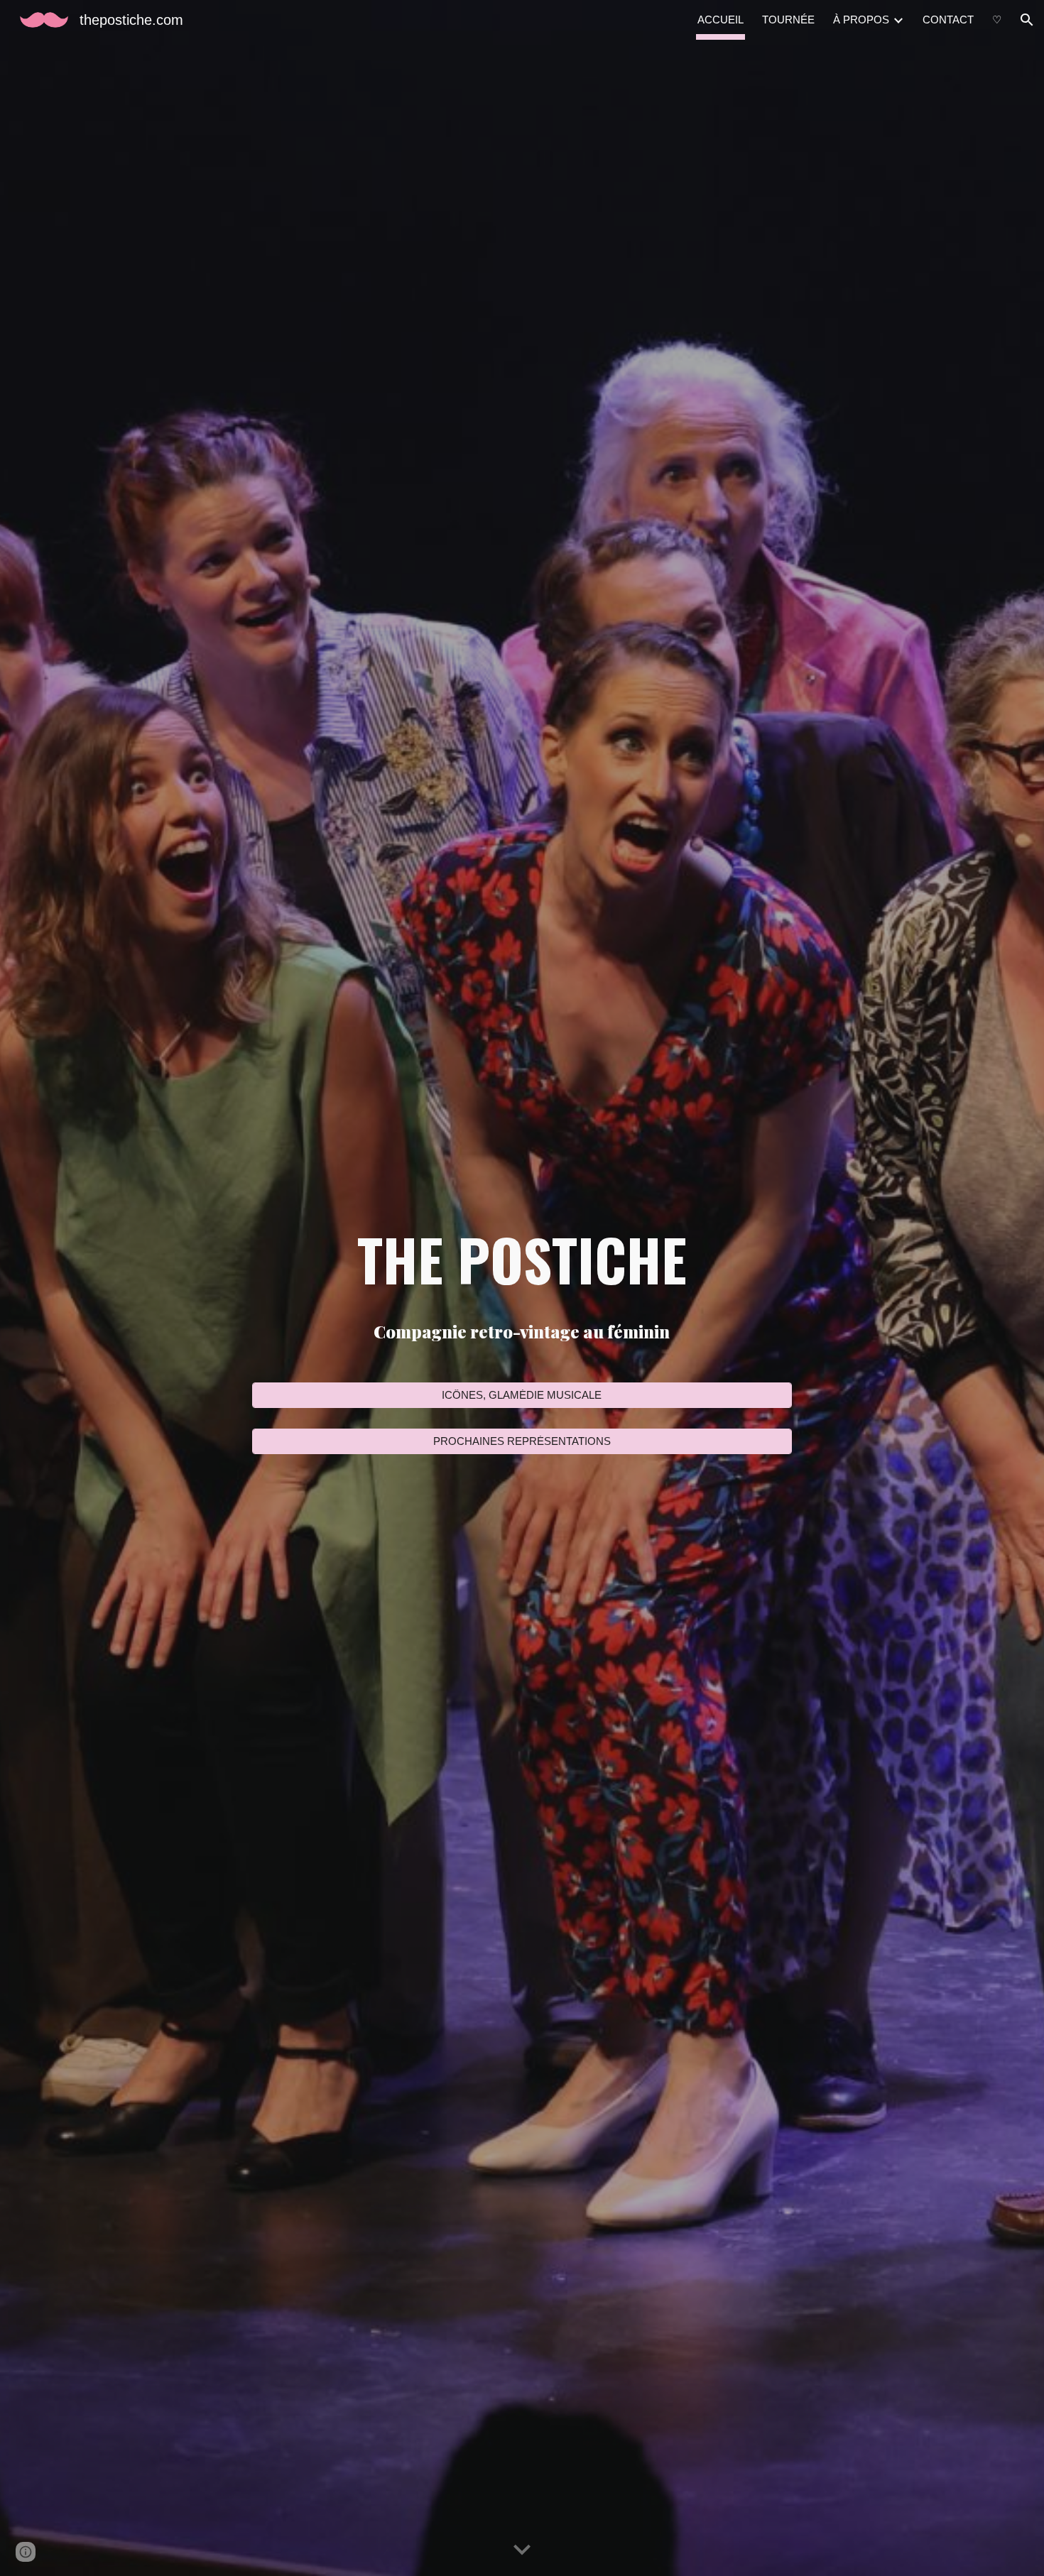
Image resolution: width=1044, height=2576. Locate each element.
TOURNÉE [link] (788, 20)
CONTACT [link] (948, 20)
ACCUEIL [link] (721, 20)
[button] (1027, 20)
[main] (522, 1259)
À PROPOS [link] (861, 20)
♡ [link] (997, 20)
